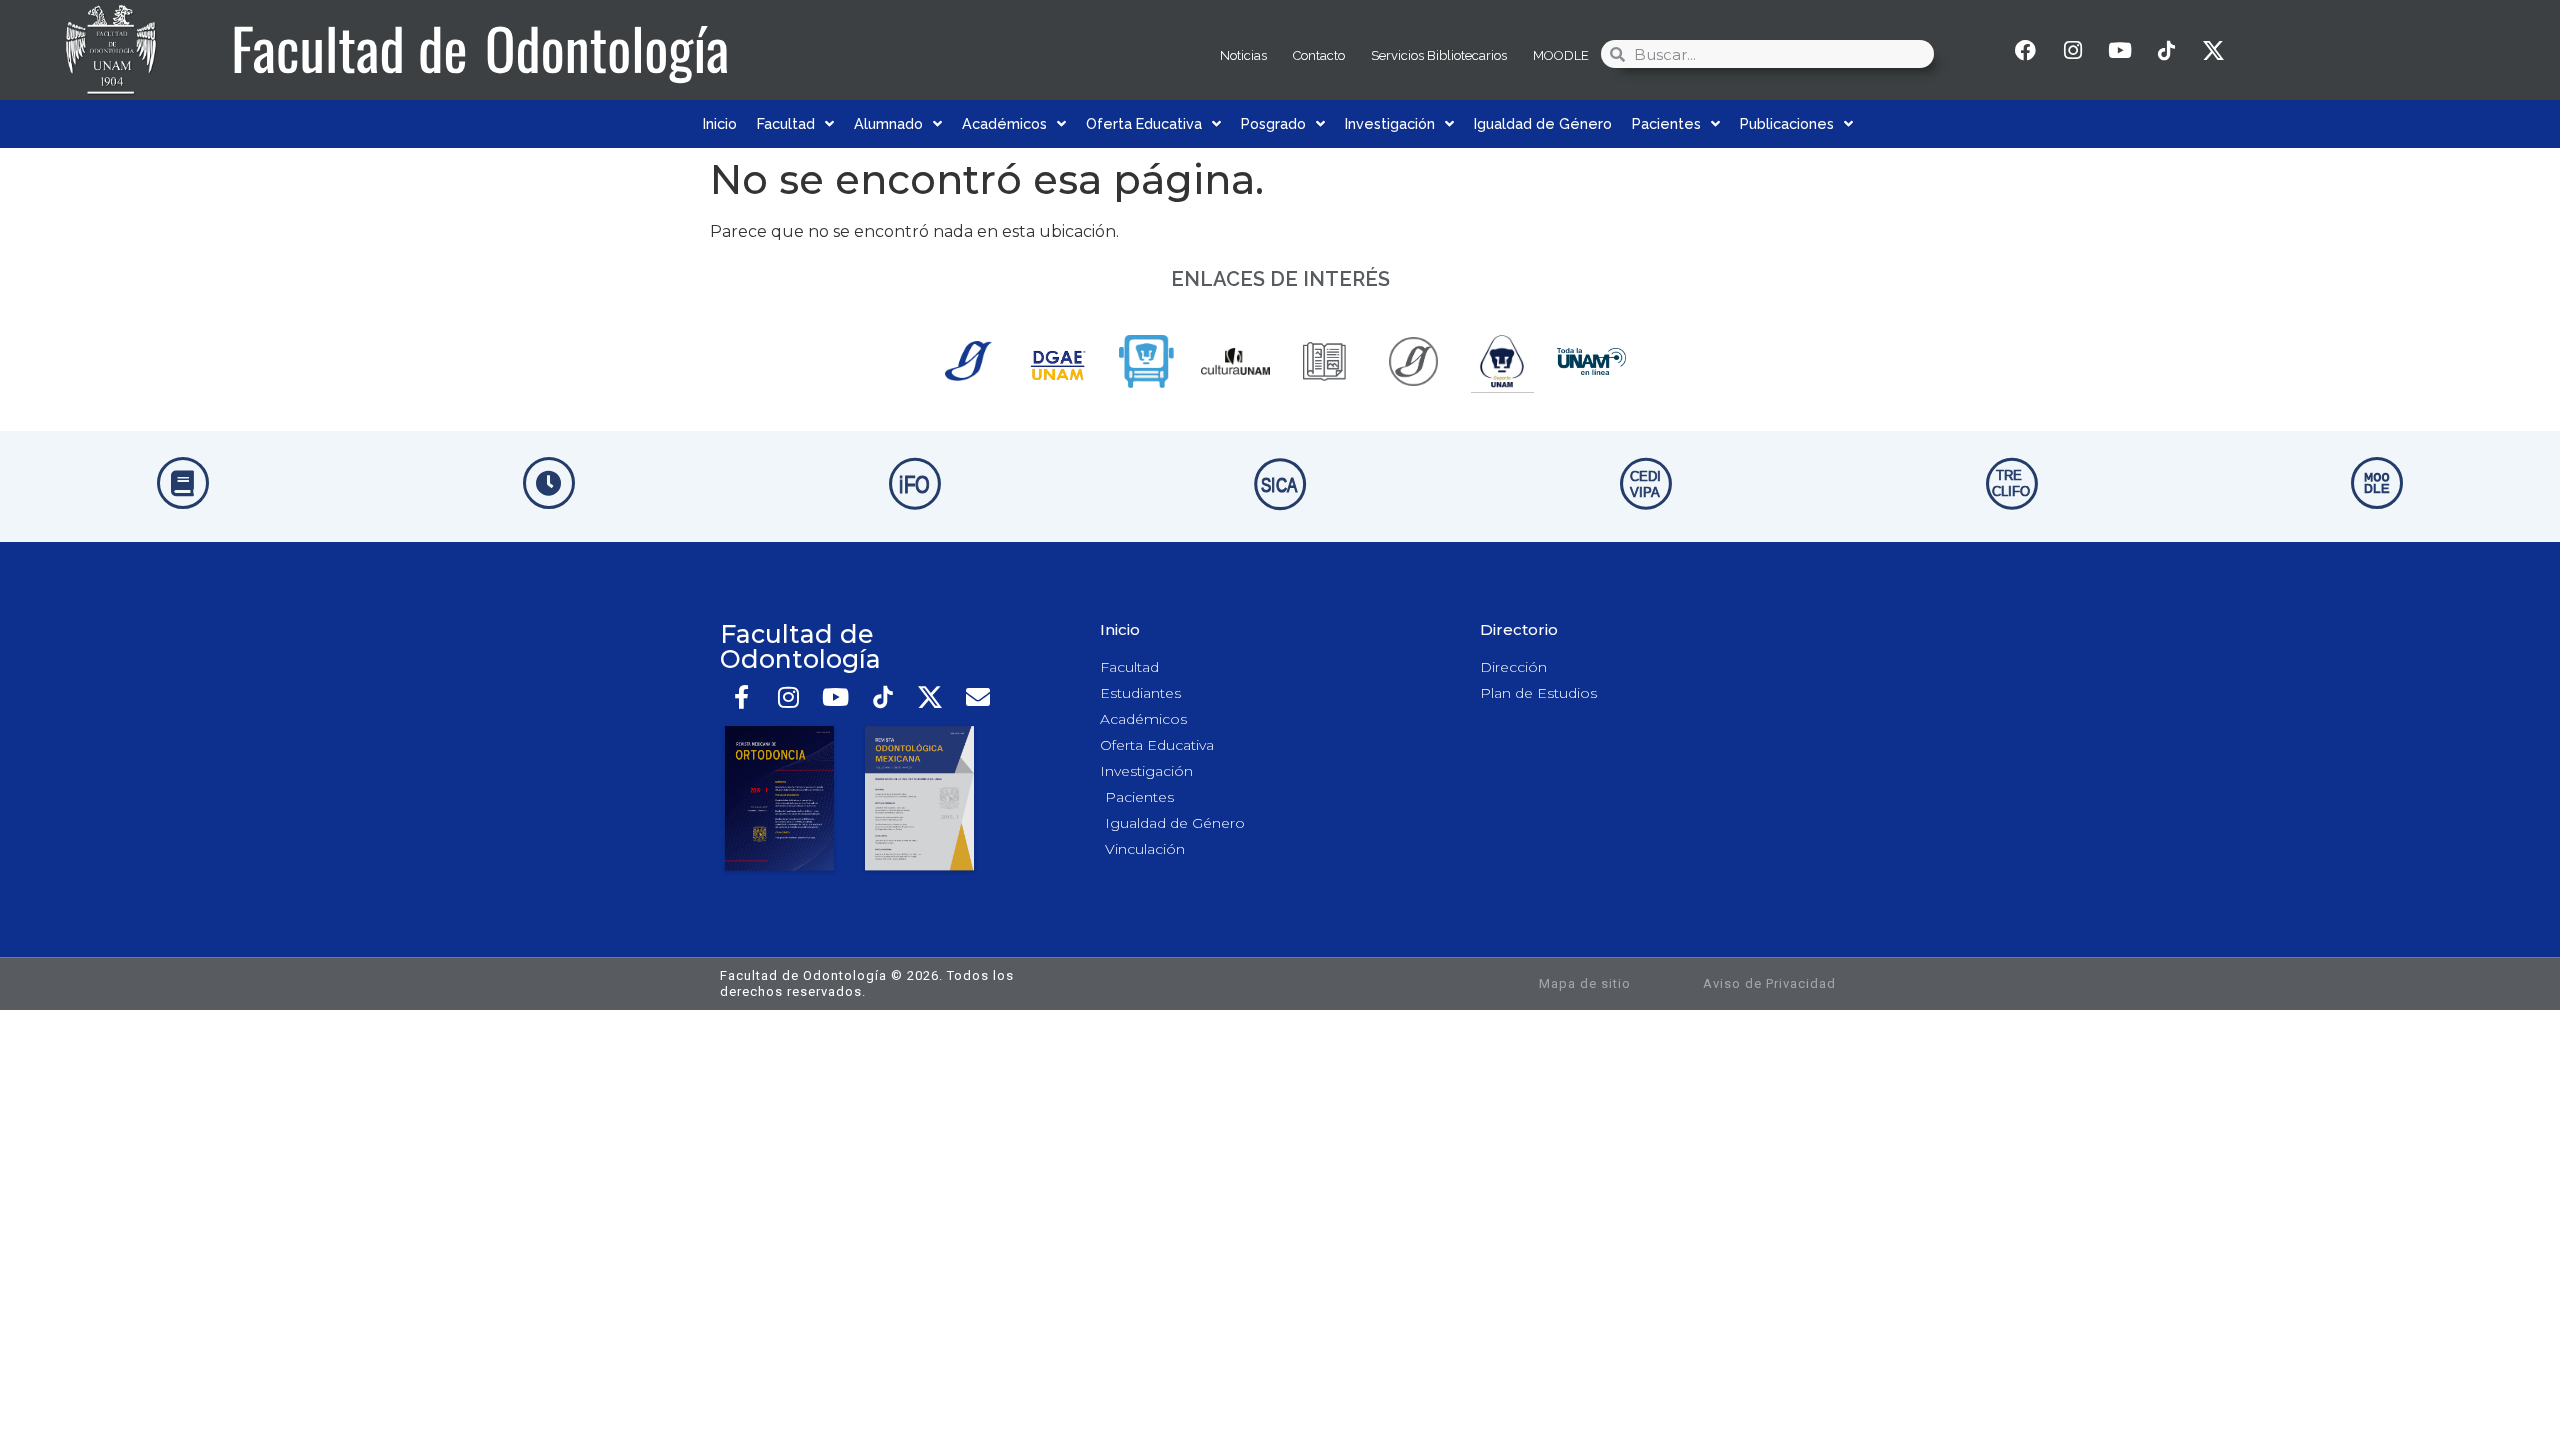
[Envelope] (977, 697)
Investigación (1390, 123)
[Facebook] (2026, 50)
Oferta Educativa (1144, 123)
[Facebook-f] (741, 697)
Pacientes (1666, 123)
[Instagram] (2073, 50)
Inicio (720, 123)
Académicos (1004, 123)
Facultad (786, 123)
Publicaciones (1787, 123)
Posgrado (1273, 123)
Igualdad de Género (1543, 123)
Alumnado (888, 123)
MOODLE (1561, 55)
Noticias (1243, 55)
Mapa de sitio (1585, 983)
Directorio (1519, 629)
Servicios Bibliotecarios (1439, 55)
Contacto (1319, 55)
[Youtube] (2120, 50)
